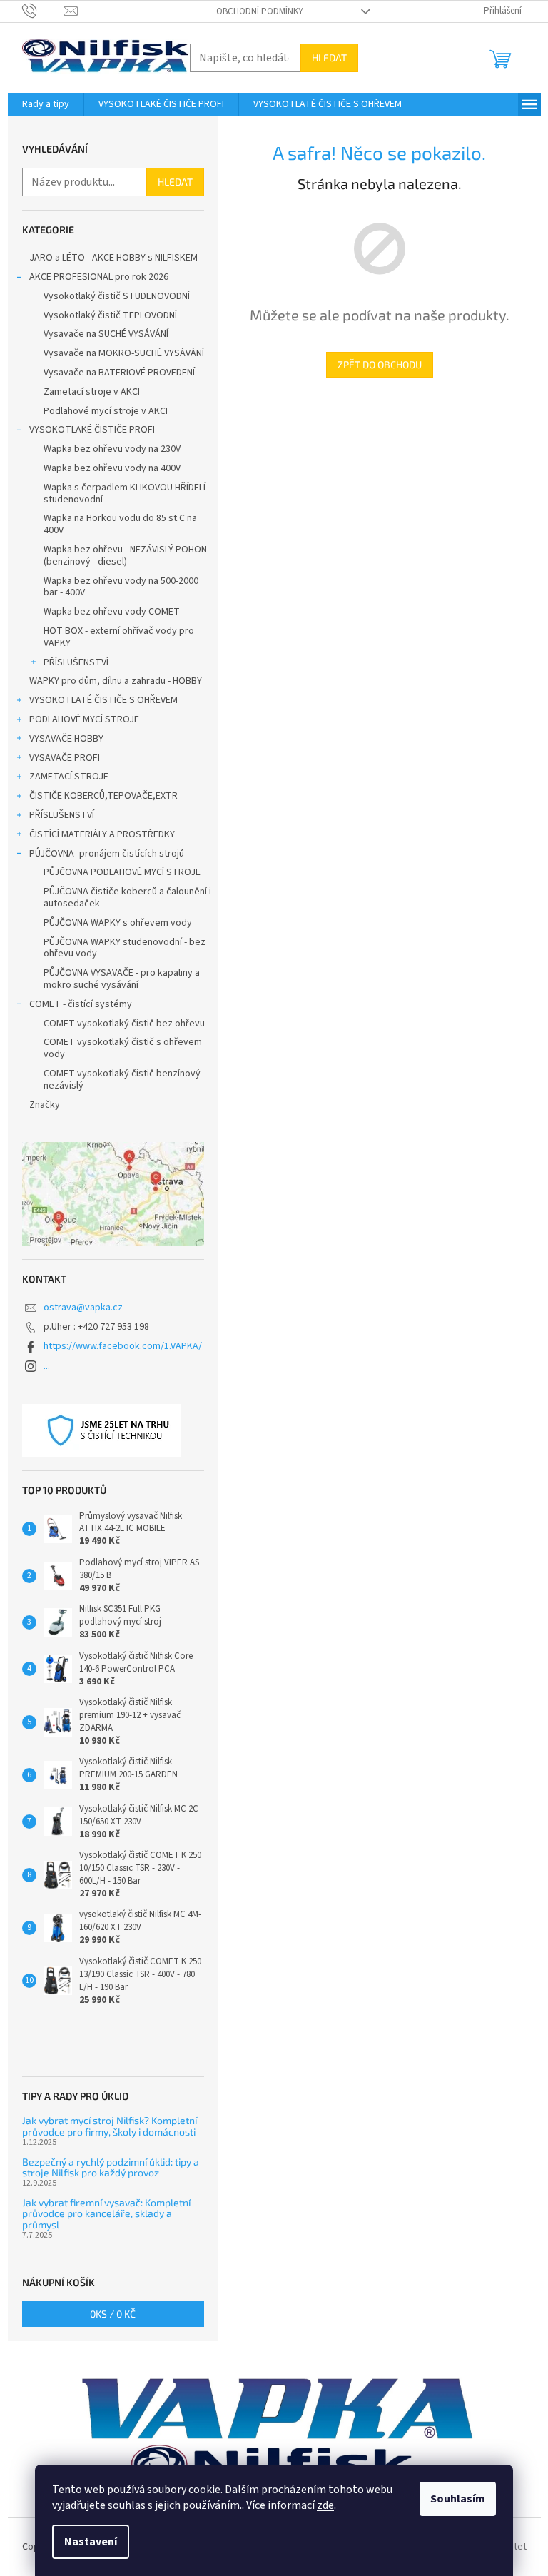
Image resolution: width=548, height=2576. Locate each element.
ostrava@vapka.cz (83, 1308)
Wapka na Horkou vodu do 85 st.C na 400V (120, 524)
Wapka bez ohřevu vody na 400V (112, 468)
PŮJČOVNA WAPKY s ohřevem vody (118, 923)
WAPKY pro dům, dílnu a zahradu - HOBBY (116, 681)
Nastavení (91, 2542)
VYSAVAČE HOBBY (66, 739)
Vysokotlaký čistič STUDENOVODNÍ (117, 296)
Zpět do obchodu (380, 364)
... (47, 1366)
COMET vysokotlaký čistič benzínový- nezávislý (123, 1080)
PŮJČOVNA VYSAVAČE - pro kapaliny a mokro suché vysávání (122, 979)
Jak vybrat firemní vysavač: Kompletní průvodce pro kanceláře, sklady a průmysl (106, 2213)
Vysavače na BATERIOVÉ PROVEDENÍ (119, 373)
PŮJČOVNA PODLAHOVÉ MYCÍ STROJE (122, 872)
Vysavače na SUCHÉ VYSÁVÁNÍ (106, 334)
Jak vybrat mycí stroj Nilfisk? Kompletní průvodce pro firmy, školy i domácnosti (110, 2126)
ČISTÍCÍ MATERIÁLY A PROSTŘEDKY (102, 834)
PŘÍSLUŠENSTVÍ (76, 662)
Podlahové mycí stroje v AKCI (106, 411)
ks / (113, 2314)
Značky (45, 1105)
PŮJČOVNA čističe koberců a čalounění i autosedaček (127, 898)
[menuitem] (46, 104)
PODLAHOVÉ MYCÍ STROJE (84, 719)
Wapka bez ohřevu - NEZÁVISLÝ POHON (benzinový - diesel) (125, 556)
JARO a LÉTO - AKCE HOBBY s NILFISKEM (113, 258)
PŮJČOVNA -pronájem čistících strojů (107, 854)
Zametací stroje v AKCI (92, 392)
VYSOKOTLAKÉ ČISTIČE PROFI (92, 430)
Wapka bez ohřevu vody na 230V (112, 449)
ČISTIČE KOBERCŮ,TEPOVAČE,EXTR (103, 796)
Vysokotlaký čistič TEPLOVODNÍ (110, 315)
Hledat (329, 57)
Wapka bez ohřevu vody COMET (112, 612)
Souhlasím (458, 2499)
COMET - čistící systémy (81, 1004)
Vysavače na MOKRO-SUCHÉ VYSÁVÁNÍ (124, 353)
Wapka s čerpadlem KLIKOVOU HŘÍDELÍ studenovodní (125, 494)
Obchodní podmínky (260, 11)
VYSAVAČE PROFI (65, 758)
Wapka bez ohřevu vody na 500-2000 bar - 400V (121, 587)
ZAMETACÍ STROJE (69, 777)
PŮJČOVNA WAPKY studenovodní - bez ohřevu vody (125, 948)
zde (325, 2505)
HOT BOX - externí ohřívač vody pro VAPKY (119, 637)
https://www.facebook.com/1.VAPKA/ (123, 1346)
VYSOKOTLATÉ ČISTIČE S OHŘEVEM (103, 700)
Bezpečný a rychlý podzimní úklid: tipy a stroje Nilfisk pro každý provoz (111, 2167)
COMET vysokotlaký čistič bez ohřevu (124, 1024)
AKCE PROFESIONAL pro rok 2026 (99, 277)
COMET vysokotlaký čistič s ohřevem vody (123, 1048)
